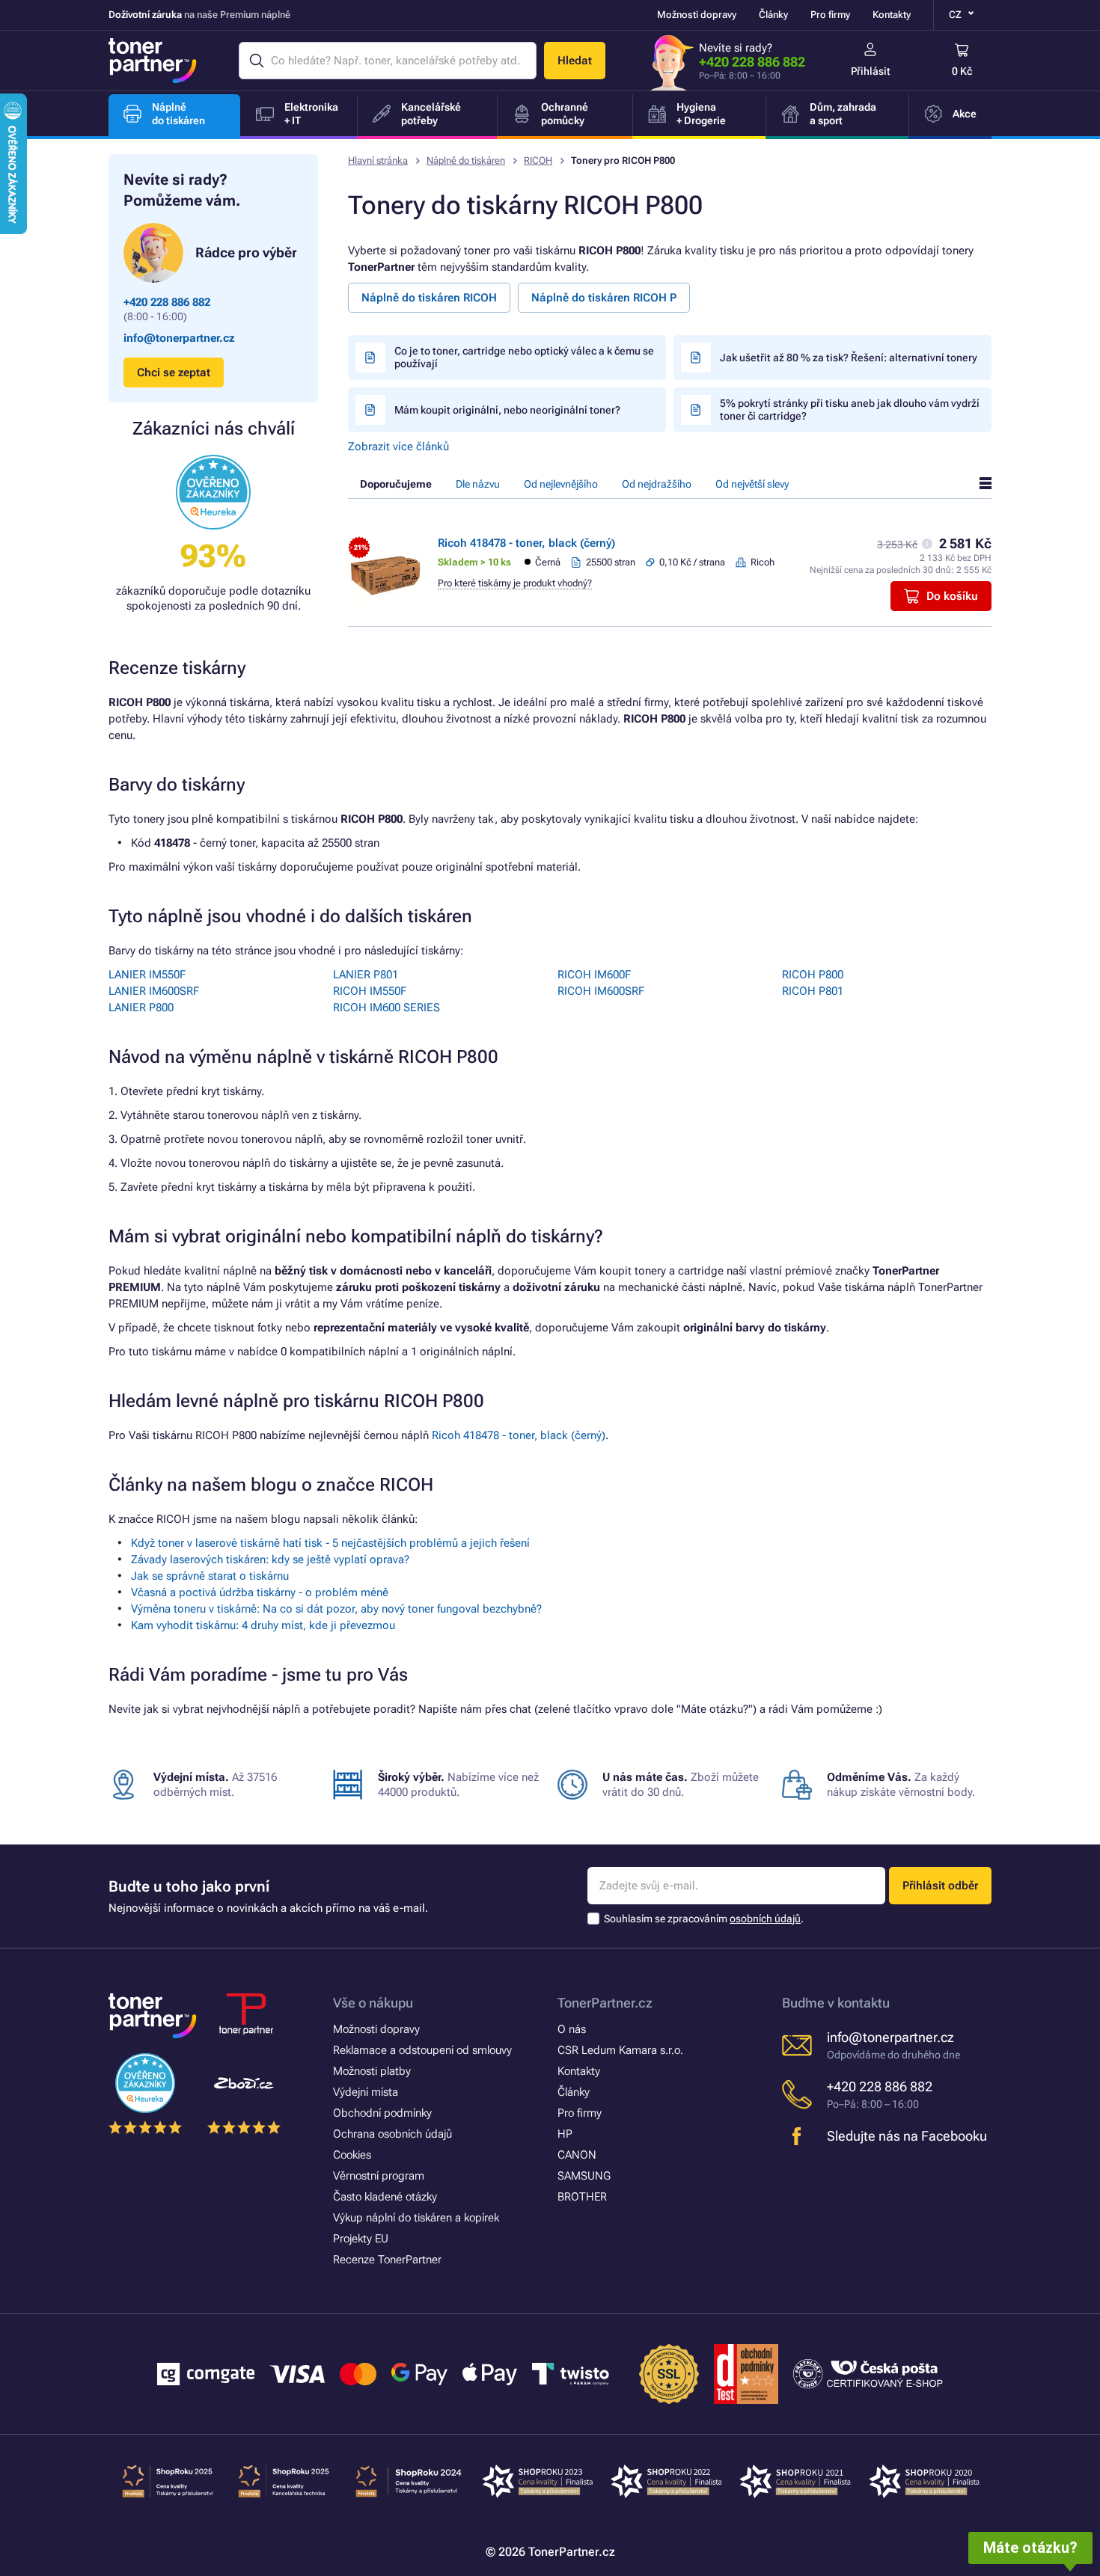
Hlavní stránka (378, 160)
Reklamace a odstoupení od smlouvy (422, 2050)
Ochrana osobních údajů (392, 2134)
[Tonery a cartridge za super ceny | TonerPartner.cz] (153, 61)
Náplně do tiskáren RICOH (429, 298)
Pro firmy (830, 15)
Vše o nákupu (373, 2003)
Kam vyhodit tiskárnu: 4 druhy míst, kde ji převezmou (263, 1625)
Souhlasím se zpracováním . (704, 1919)
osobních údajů (765, 1919)
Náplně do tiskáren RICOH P (604, 298)
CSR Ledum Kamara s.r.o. (620, 2050)
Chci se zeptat (174, 372)
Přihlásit (871, 71)
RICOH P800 (813, 975)
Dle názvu (478, 484)
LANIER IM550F (147, 975)
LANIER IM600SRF (154, 991)
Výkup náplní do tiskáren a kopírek (416, 2218)
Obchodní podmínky (382, 2113)
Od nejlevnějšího (561, 484)
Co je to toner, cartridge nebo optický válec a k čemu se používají (524, 357)
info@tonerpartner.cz (179, 338)
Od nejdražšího (657, 484)
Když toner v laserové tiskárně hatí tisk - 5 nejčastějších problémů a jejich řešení (330, 1543)
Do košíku (952, 596)
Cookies (352, 2155)
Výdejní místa (366, 2092)
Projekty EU (361, 2239)
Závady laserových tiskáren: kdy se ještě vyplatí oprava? (270, 1560)
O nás (572, 2029)
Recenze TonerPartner (387, 2260)
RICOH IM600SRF (601, 991)
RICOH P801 (813, 991)
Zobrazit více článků (398, 447)
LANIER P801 (366, 975)
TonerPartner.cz (605, 2003)
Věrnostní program (379, 2176)
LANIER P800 (141, 1008)
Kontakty (892, 15)
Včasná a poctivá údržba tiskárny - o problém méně (260, 1592)
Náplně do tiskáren (466, 160)
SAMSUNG (584, 2176)
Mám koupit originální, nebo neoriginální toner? (507, 410)
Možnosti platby (372, 2071)
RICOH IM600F (594, 975)
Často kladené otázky (385, 2197)
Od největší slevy (752, 484)
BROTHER (582, 2197)
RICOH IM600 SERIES (386, 1008)
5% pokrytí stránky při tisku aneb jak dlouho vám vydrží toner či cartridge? (850, 410)
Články (773, 15)
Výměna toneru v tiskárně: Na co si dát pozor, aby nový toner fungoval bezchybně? (336, 1609)
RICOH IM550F (370, 991)
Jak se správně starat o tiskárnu (210, 1576)
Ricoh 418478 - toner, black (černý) (526, 543)
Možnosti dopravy (697, 15)
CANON (577, 2155)
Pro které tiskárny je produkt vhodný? (515, 583)
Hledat (575, 61)
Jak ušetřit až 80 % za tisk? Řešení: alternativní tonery (849, 358)
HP (565, 2134)
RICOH (538, 160)
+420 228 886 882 (752, 62)
